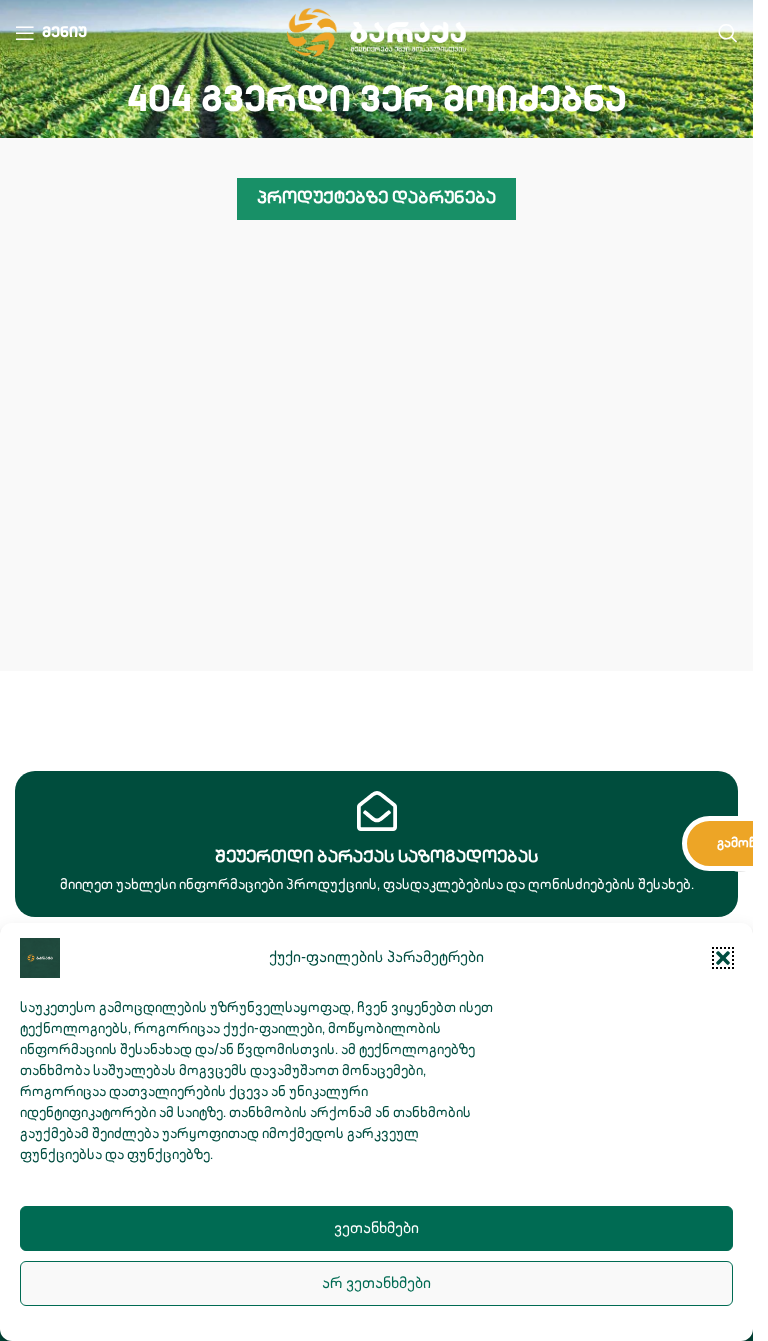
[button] (723, 958)
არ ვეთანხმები (376, 1283)
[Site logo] (376, 31)
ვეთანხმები (376, 1228)
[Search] (728, 33)
